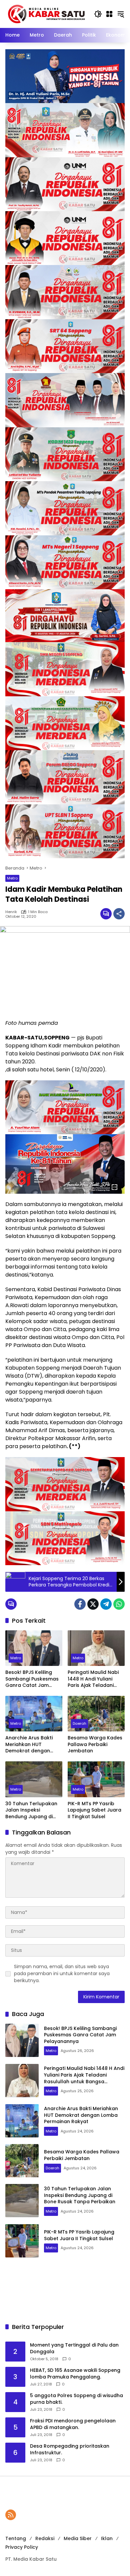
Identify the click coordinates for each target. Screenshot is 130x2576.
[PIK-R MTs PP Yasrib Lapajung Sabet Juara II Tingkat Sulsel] (96, 1779)
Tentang (16, 2538)
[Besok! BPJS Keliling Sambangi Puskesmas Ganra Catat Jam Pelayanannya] (34, 1648)
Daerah (79, 1723)
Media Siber (78, 2538)
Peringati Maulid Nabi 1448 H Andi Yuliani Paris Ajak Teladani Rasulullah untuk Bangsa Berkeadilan (93, 1679)
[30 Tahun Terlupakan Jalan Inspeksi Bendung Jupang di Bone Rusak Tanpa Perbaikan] (34, 1779)
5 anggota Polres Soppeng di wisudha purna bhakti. (76, 2399)
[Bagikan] (119, 914)
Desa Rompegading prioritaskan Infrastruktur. (70, 2449)
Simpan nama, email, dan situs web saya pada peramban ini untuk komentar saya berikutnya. (62, 1973)
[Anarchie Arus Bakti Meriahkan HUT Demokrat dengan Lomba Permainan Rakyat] (34, 1714)
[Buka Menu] (109, 14)
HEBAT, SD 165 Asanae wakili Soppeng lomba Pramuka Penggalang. (75, 2374)
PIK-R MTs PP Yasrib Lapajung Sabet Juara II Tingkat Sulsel (94, 1810)
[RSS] (11, 2515)
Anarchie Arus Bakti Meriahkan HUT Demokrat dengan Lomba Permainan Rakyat (29, 1745)
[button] (98, 14)
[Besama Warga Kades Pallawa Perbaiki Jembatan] (96, 1714)
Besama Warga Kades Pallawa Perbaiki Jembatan (95, 1744)
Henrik (11, 912)
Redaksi (45, 2538)
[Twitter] (93, 1604)
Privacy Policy (22, 2547)
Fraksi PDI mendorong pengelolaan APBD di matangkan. (73, 2424)
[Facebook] (80, 1604)
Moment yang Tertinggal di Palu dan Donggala (74, 2348)
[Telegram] (106, 1604)
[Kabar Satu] (46, 14)
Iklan (107, 2538)
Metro (12, 878)
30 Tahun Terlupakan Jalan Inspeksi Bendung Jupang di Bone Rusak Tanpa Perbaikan (31, 1810)
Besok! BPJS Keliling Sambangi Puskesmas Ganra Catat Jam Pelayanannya (32, 1679)
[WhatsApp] (119, 1604)
